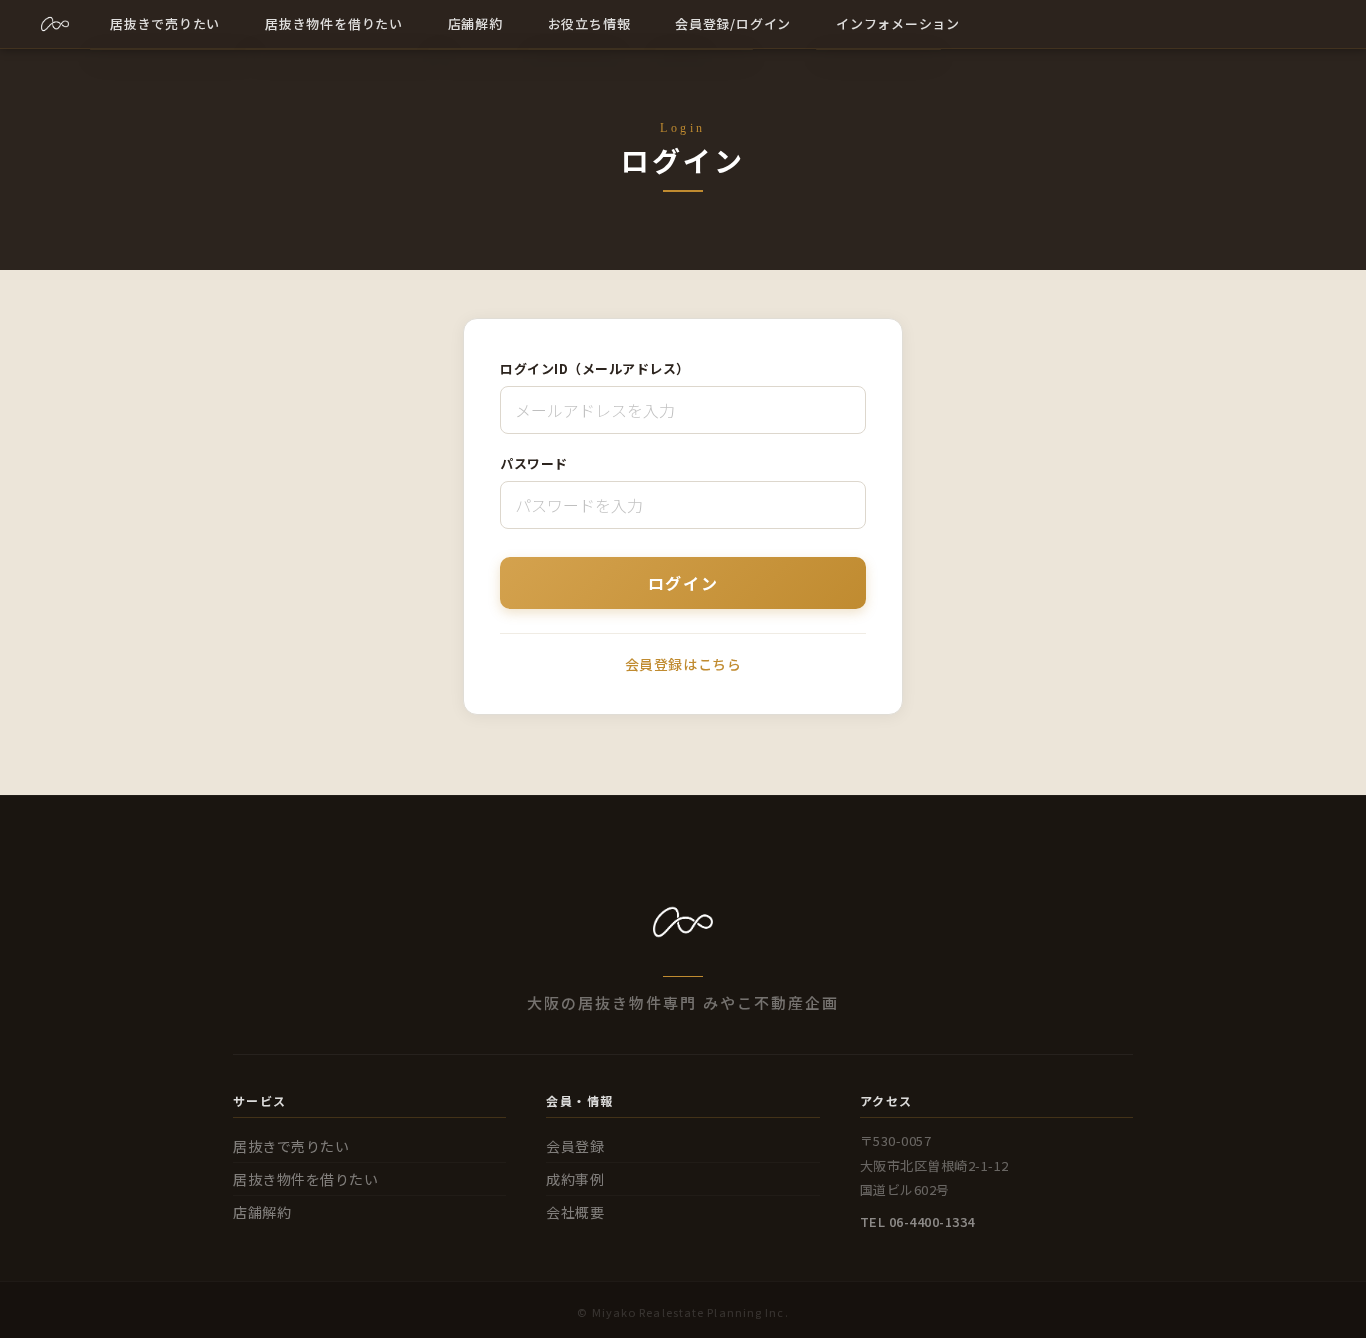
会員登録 (575, 1146)
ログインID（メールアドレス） (595, 368)
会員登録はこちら (683, 664)
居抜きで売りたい (291, 1146)
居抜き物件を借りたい (306, 1179)
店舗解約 (262, 1212)
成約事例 (575, 1179)
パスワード (534, 463)
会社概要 (575, 1212)
